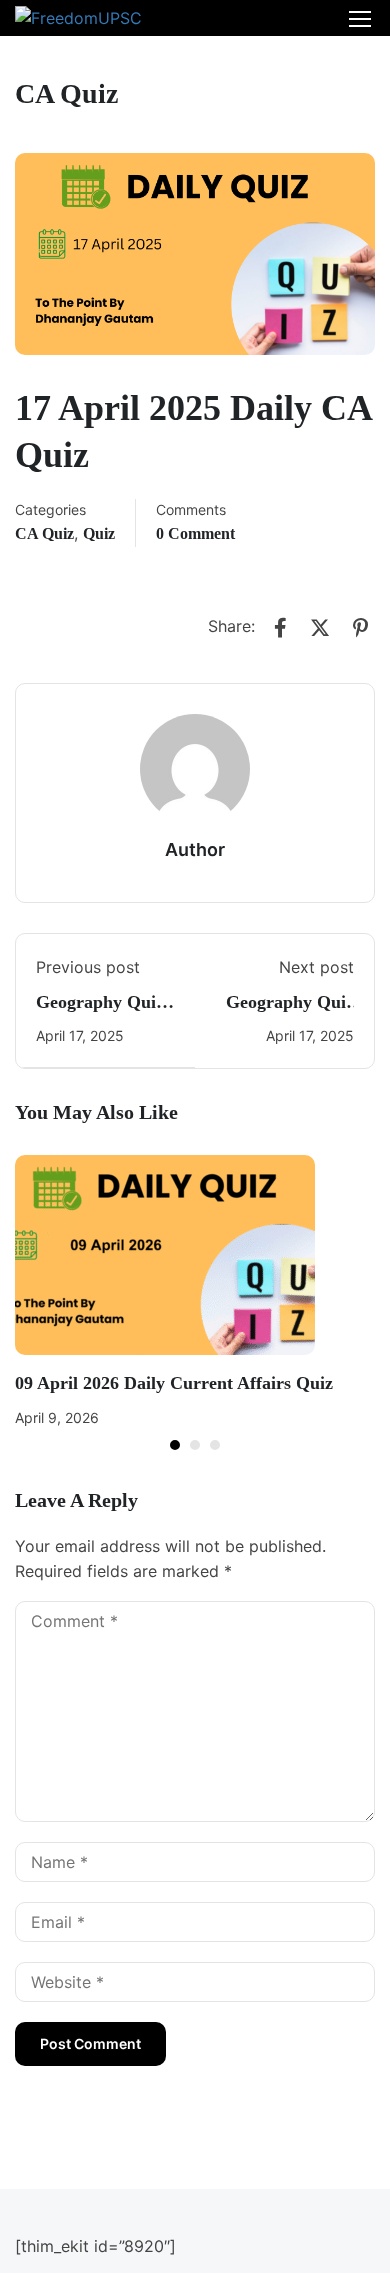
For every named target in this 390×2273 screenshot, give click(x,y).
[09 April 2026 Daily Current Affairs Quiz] (165, 1254)
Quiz (99, 533)
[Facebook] (280, 628)
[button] (175, 1445)
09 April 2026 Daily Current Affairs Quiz (174, 1383)
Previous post (88, 967)
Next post (316, 967)
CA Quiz (44, 533)
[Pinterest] (360, 628)
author (195, 849)
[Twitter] (320, 628)
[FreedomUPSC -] (80, 18)
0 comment (195, 533)
